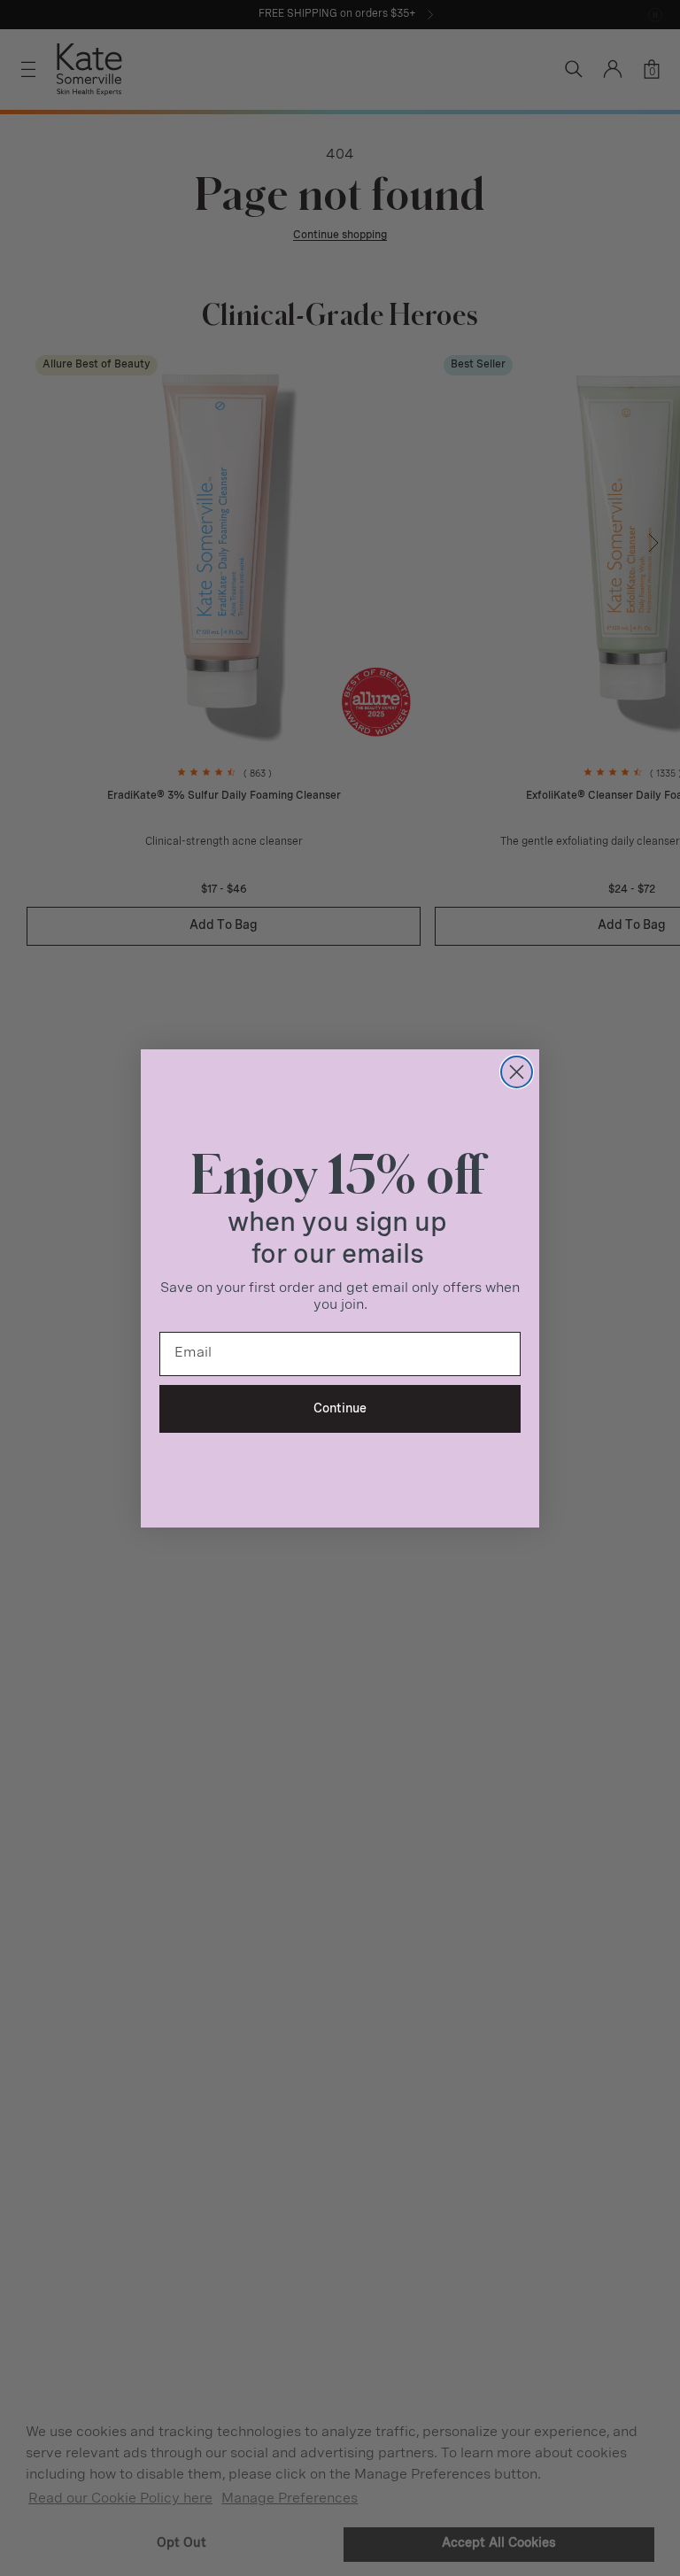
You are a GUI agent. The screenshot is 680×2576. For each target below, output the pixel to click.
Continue (340, 1409)
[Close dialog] (517, 1072)
